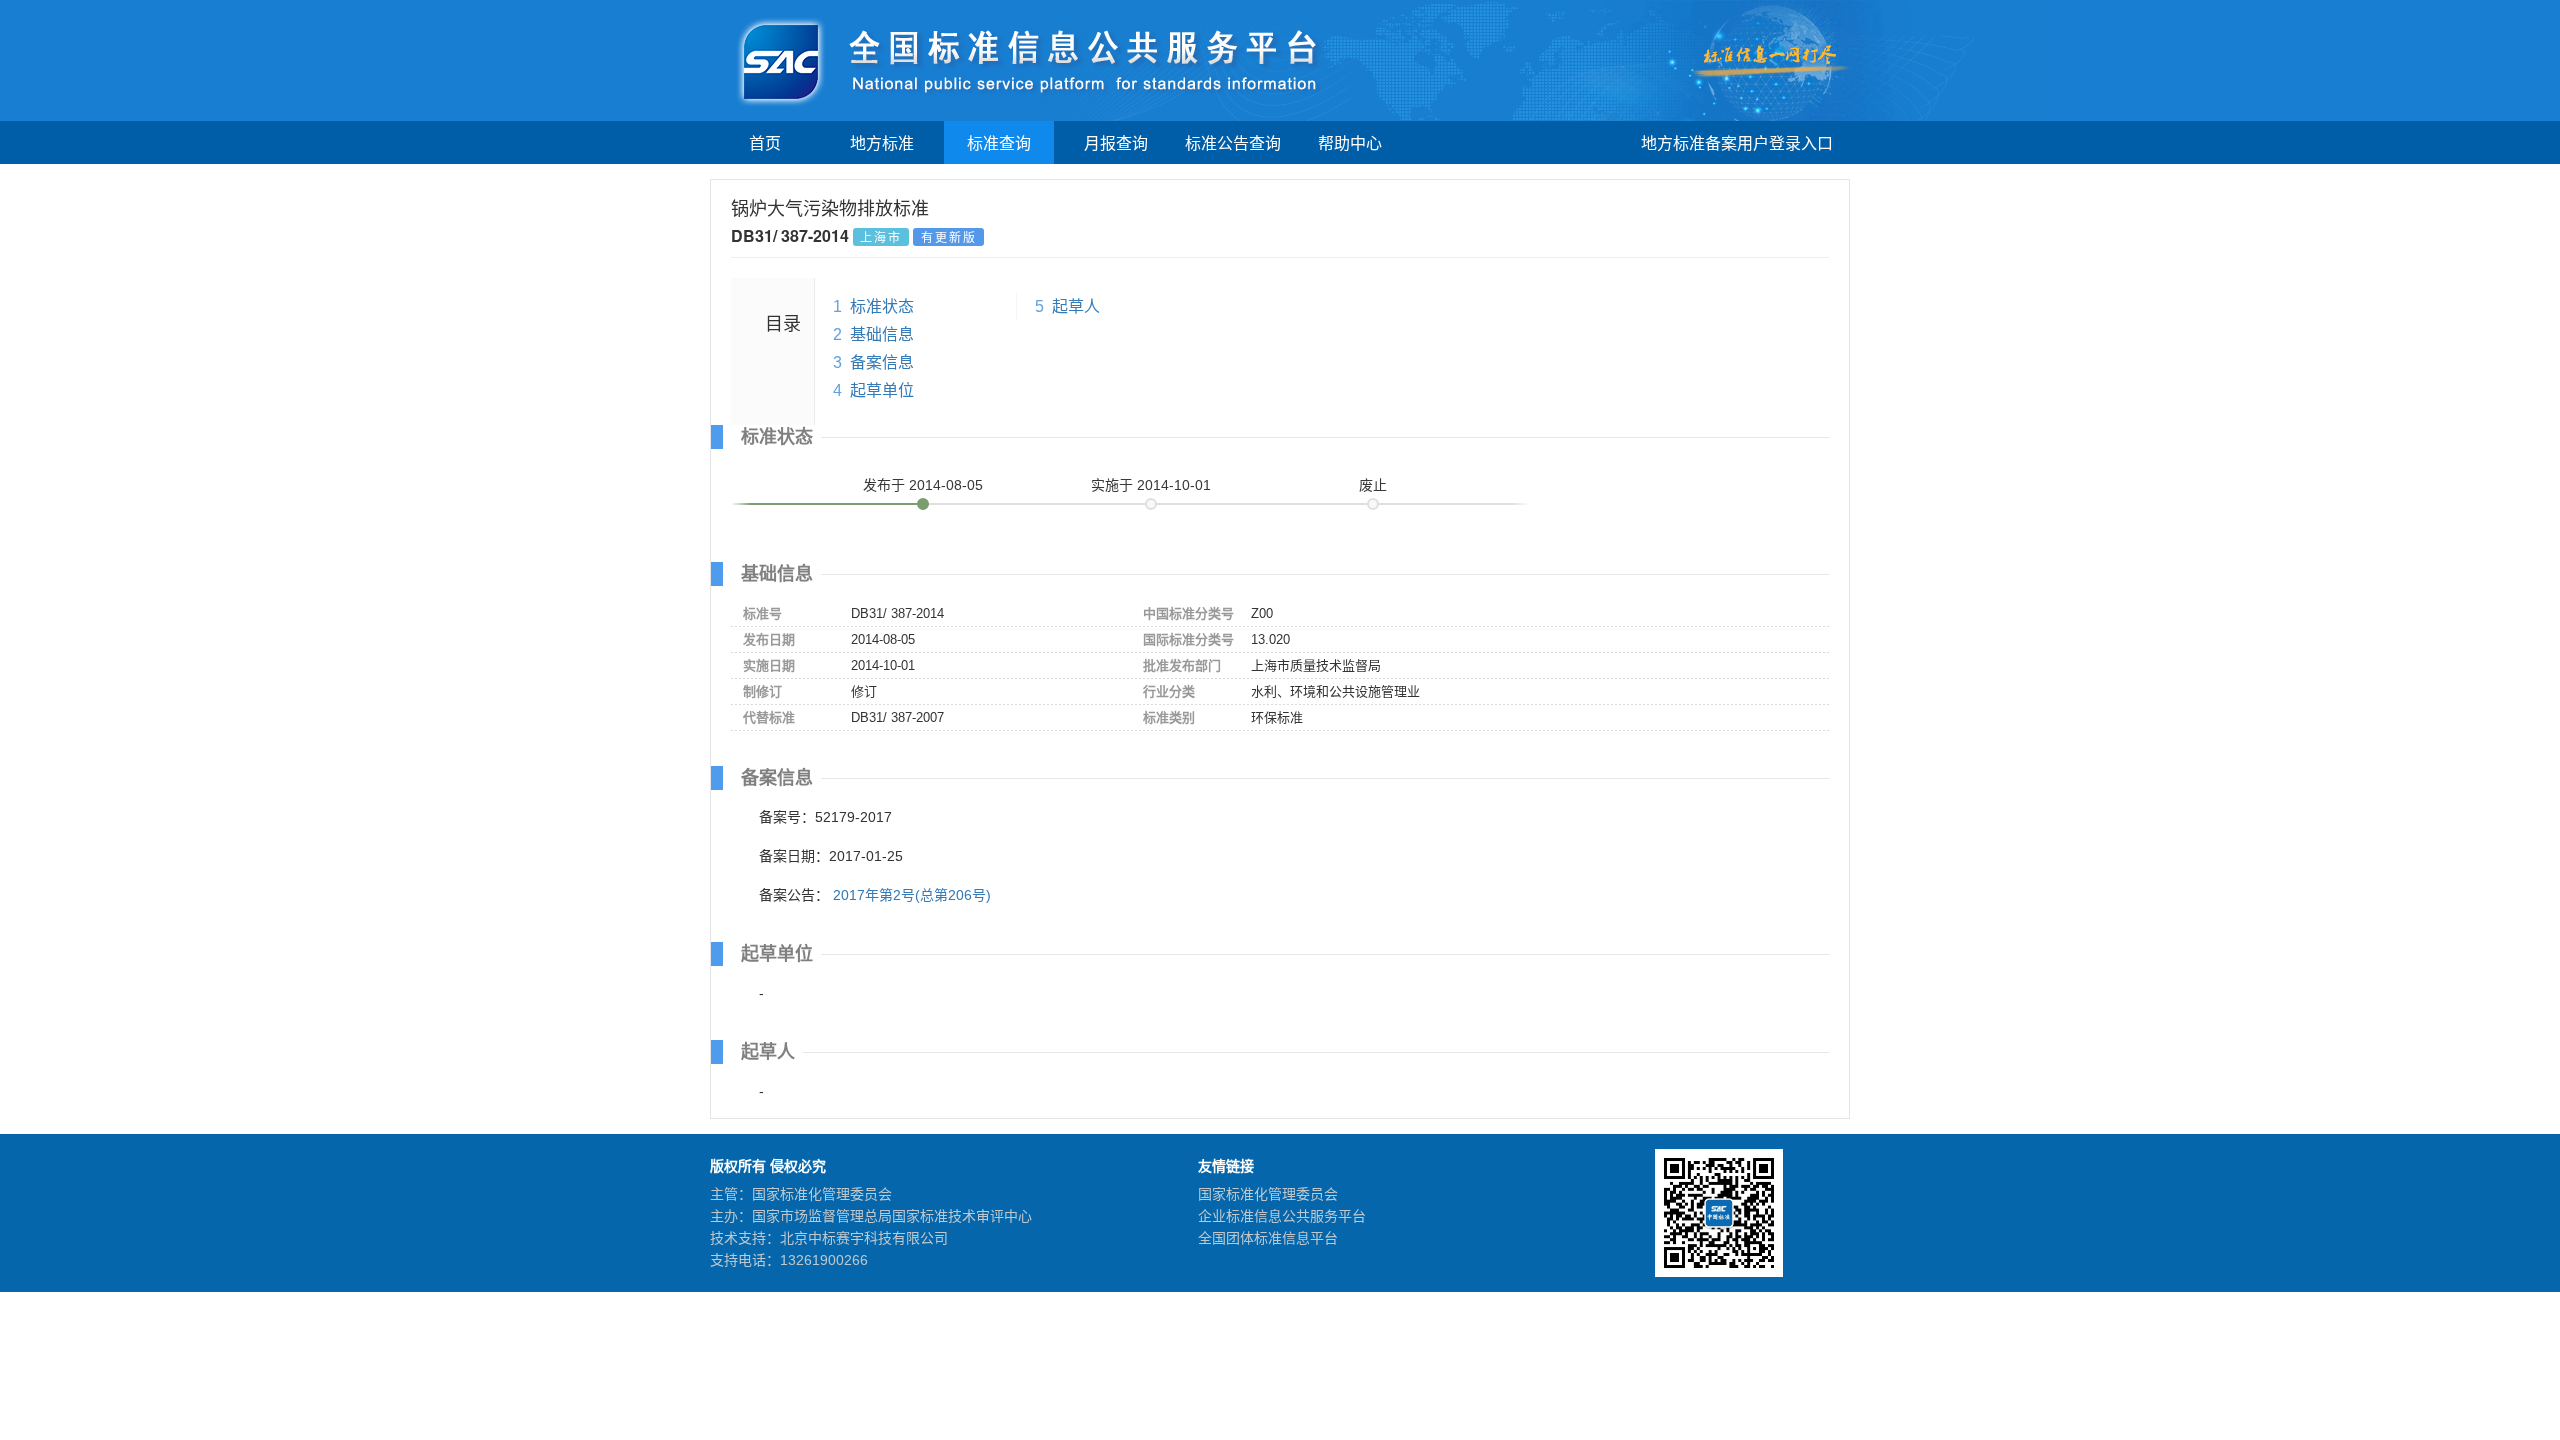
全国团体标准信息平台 (1268, 1238)
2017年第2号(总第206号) (912, 895)
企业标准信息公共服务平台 (1282, 1216)
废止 (1373, 485)
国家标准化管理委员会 (1268, 1194)
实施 (1151, 485)
